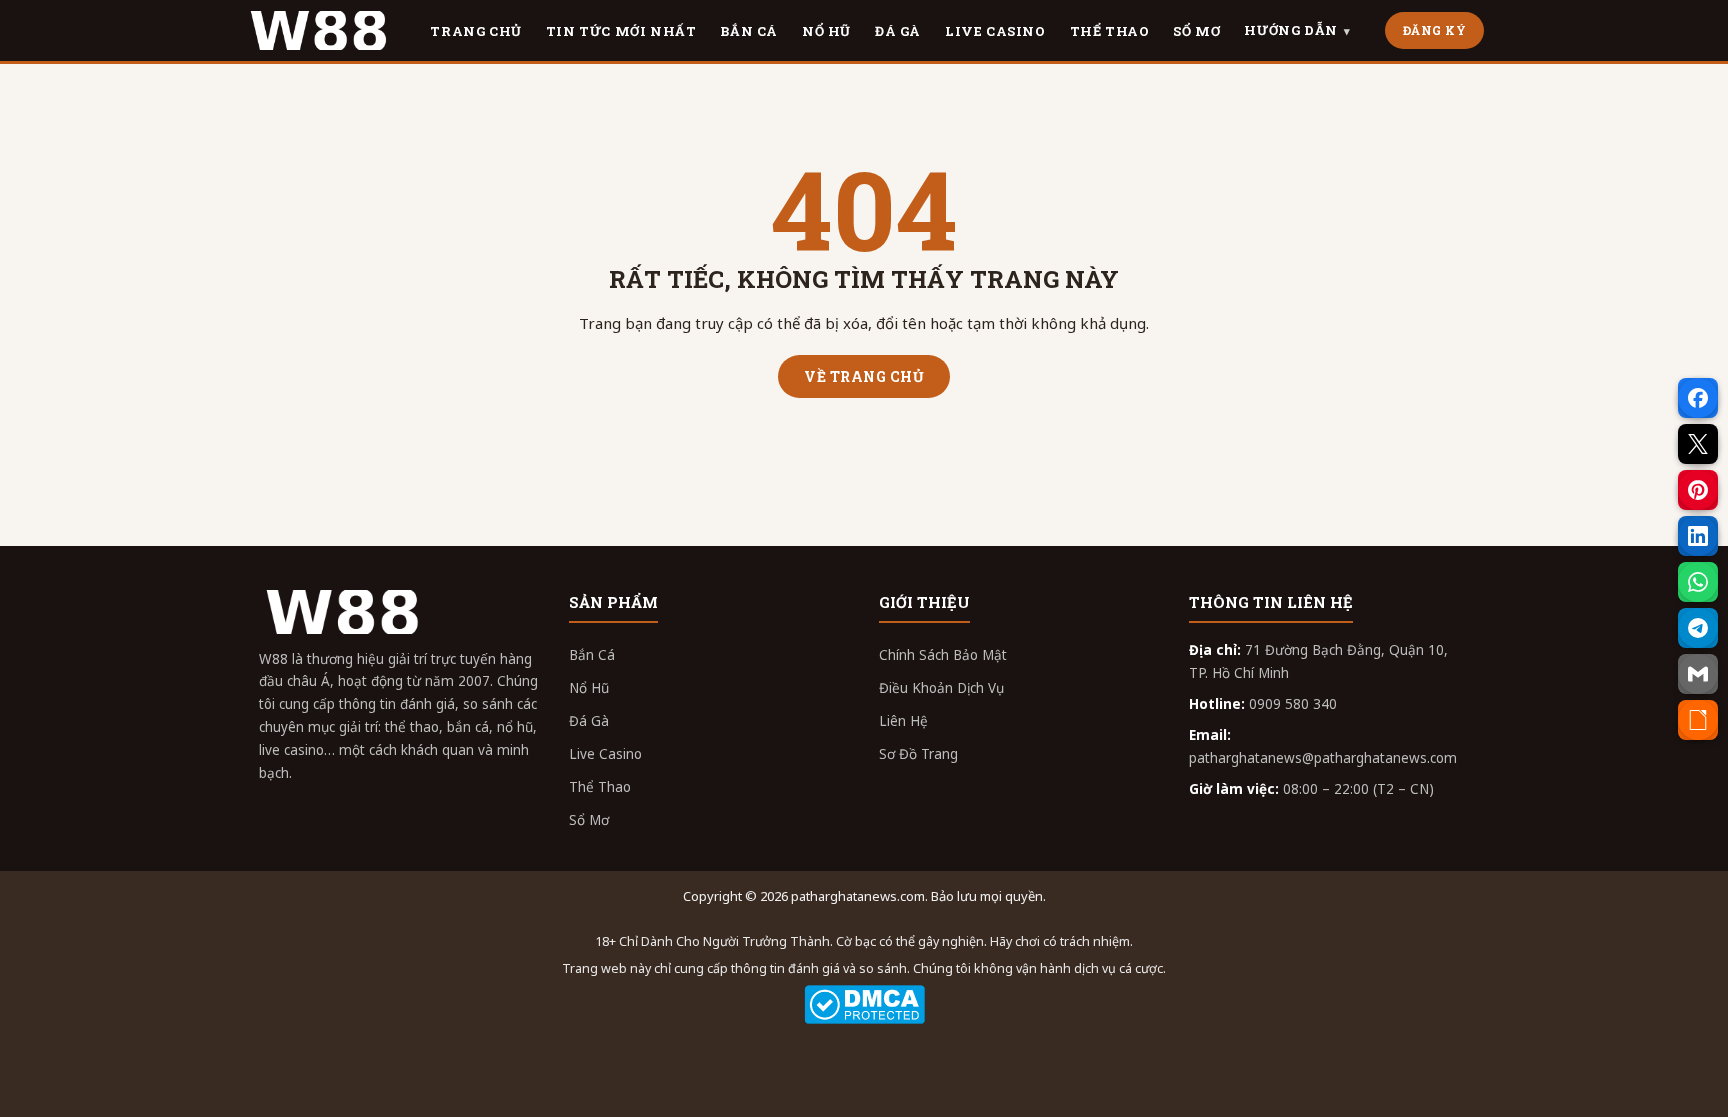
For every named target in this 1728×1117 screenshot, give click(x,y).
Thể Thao (600, 787)
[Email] (1698, 674)
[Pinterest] (1698, 490)
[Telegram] (1698, 628)
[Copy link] (1698, 720)
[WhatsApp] (1698, 582)
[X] (1698, 444)
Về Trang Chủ (864, 376)
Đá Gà (589, 721)
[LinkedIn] (1698, 536)
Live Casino (605, 754)
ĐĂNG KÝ (1435, 30)
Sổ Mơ (589, 820)
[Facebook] (1698, 398)
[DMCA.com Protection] (864, 1004)
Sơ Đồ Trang (918, 754)
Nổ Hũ (589, 688)
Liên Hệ (903, 721)
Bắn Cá (592, 655)
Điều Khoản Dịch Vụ (941, 688)
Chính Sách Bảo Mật (943, 655)
